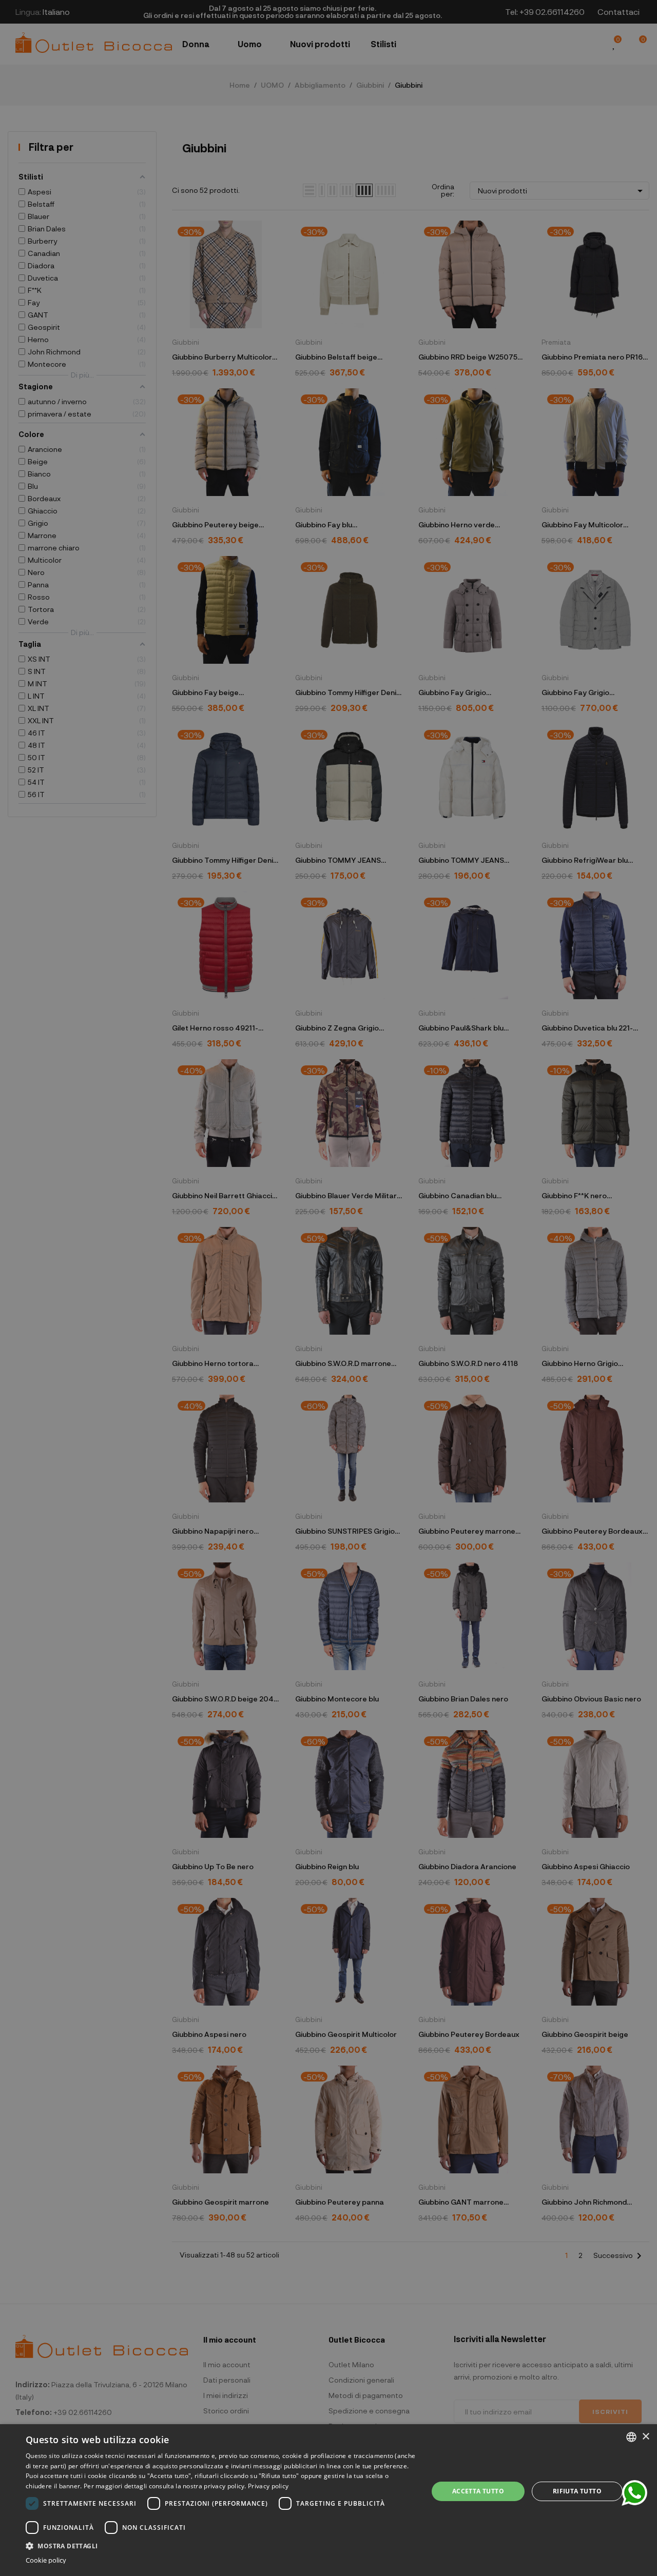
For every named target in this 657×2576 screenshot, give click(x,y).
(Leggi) (397, 1323)
